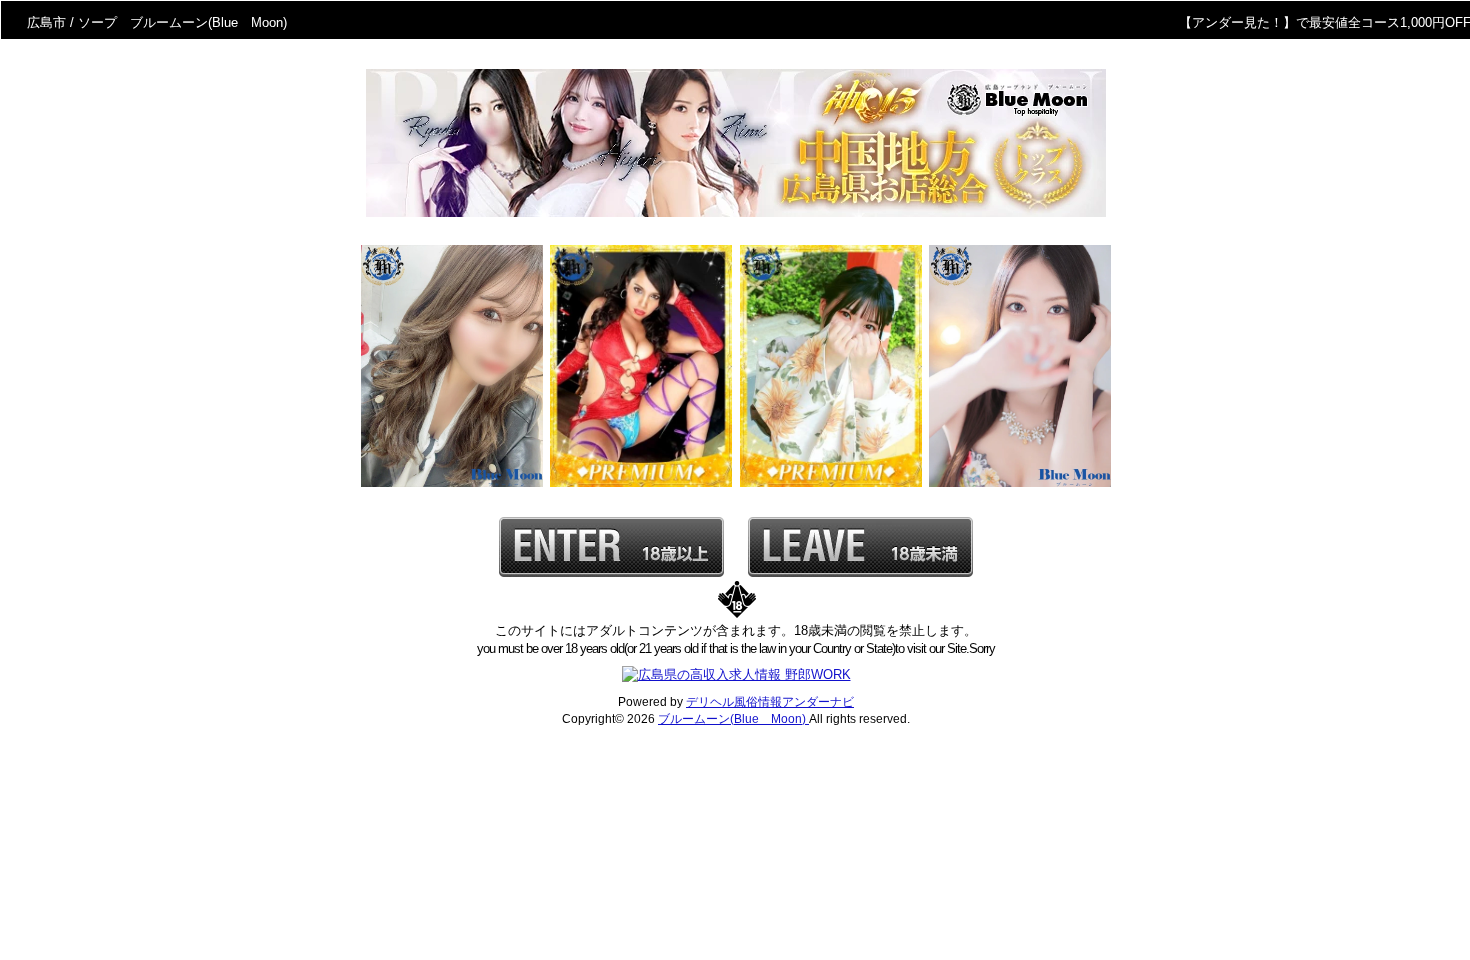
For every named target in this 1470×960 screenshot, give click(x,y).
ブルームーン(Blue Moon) (733, 719)
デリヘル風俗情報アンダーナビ (770, 702)
